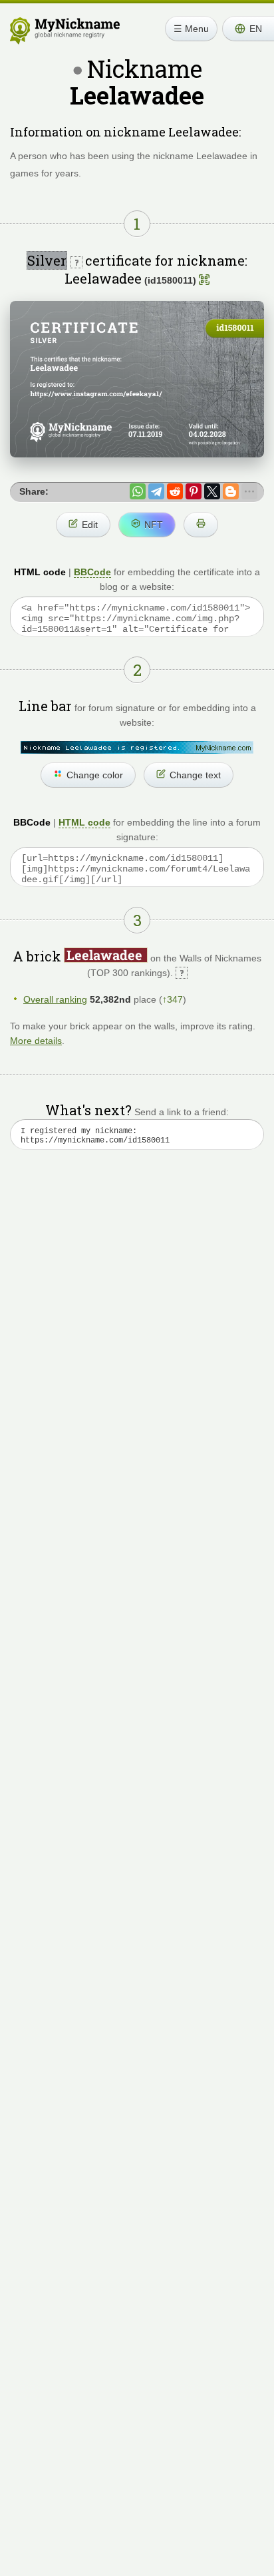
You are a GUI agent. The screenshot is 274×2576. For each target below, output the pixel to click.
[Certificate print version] (201, 525)
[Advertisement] (137, 1331)
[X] (212, 491)
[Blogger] (231, 491)
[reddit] (175, 491)
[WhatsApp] (138, 491)
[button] (248, 29)
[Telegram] (156, 491)
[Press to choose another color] (137, 747)
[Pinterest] (194, 491)
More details (36, 1041)
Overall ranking (55, 999)
